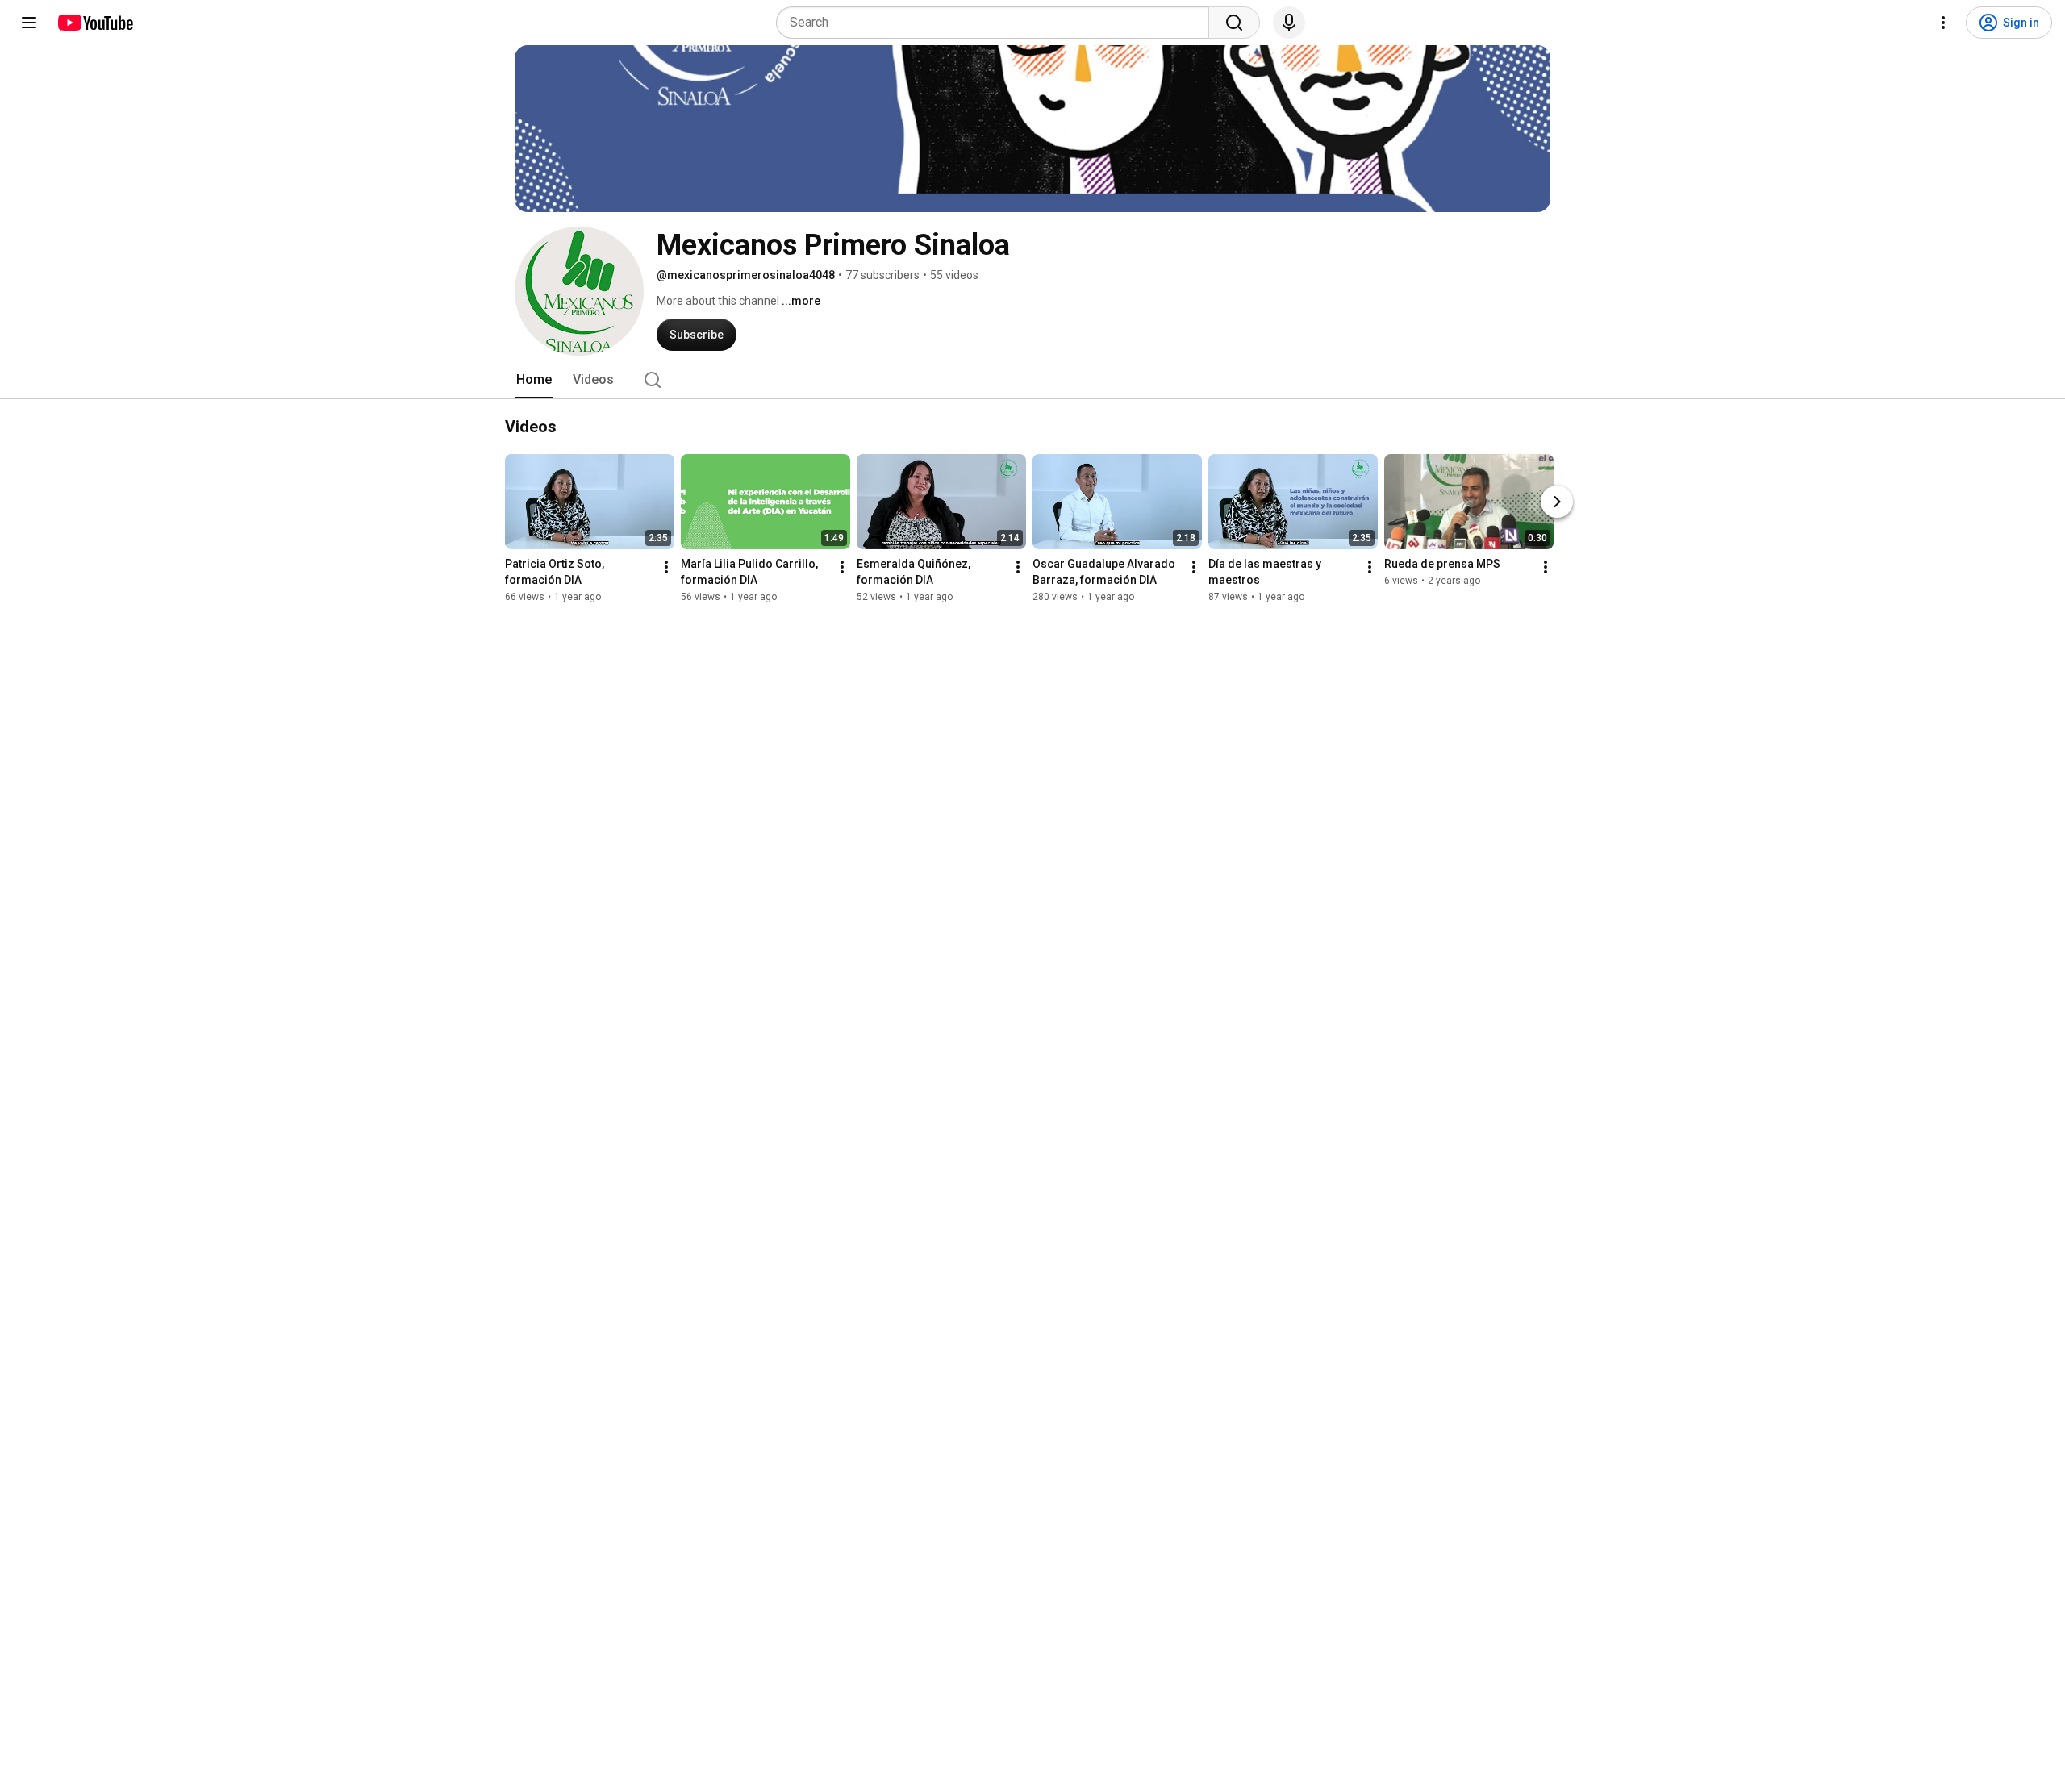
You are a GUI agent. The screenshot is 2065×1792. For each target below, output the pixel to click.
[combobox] (997, 23)
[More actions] (666, 567)
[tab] (534, 380)
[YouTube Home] (95, 23)
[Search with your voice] (1289, 23)
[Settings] (1943, 23)
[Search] (1234, 23)
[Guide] (29, 23)
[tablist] (1032, 380)
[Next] (1557, 502)
